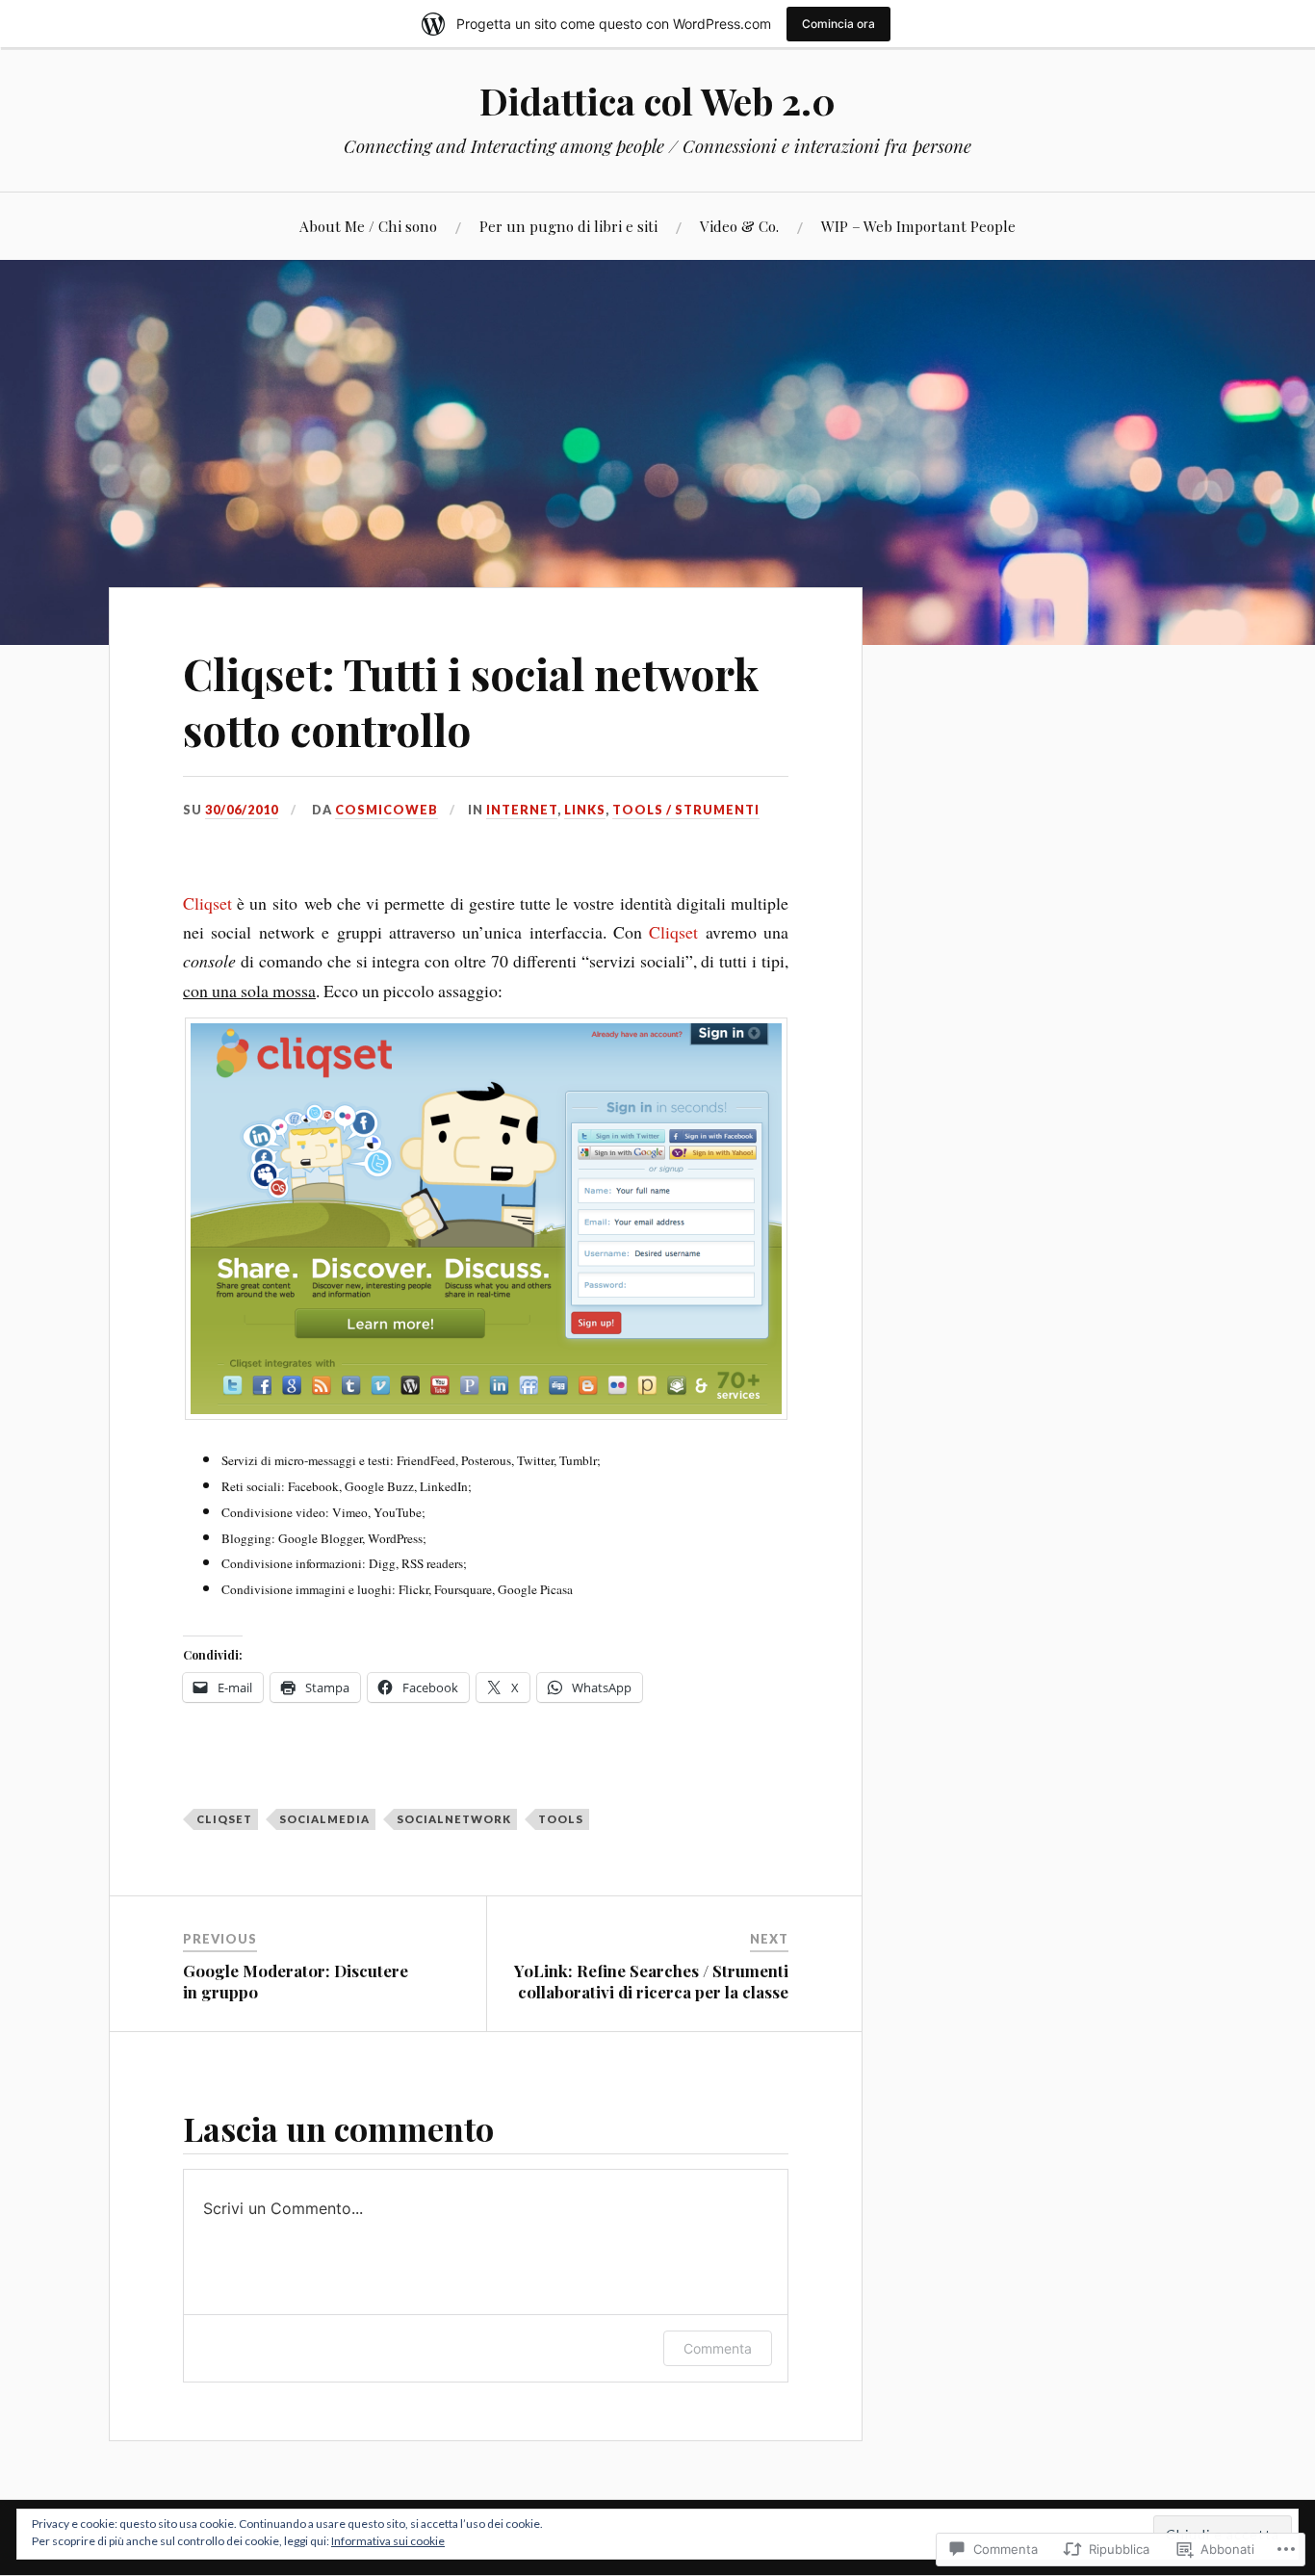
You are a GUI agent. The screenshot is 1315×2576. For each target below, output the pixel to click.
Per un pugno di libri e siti (568, 226)
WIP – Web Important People (918, 226)
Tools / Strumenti (686, 810)
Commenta (718, 2348)
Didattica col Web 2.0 (657, 101)
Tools (561, 1819)
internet (522, 810)
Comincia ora (838, 24)
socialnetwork (454, 1819)
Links (585, 810)
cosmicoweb (387, 810)
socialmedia (324, 1819)
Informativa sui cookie (388, 2541)
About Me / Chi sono (368, 226)
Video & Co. (739, 226)
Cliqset (207, 903)
